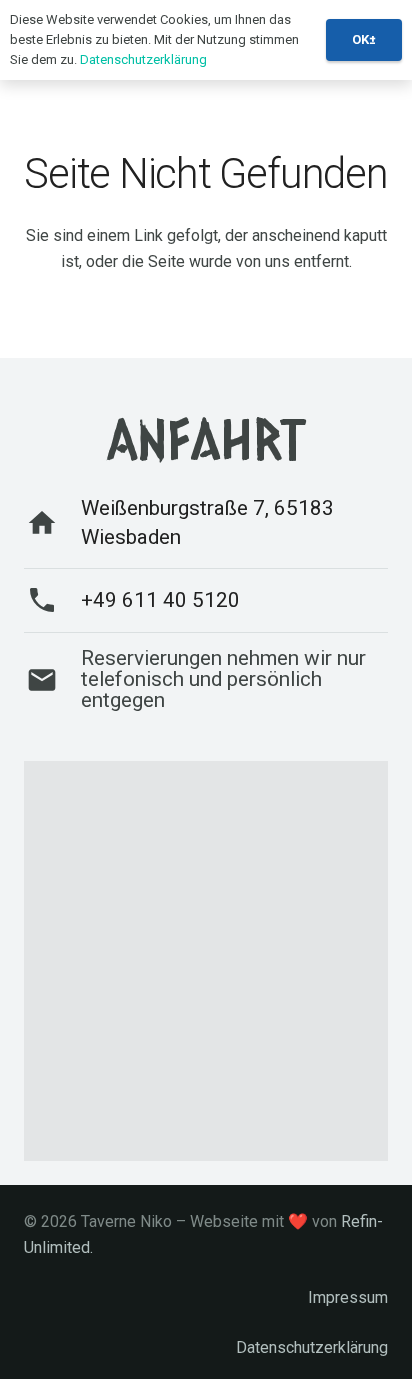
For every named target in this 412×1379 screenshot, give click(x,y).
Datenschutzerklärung (312, 1347)
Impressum (348, 1297)
